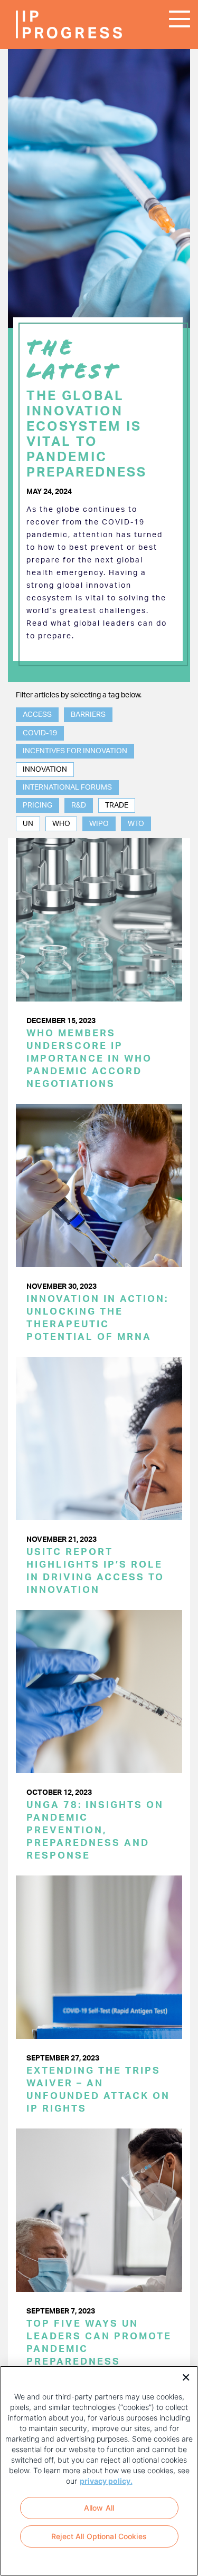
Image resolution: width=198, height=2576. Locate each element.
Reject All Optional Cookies (99, 2536)
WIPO (99, 824)
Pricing (37, 805)
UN (28, 824)
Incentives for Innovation (75, 751)
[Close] (182, 2376)
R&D (79, 805)
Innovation (45, 770)
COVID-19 (40, 733)
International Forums (67, 788)
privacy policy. (106, 2481)
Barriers (88, 715)
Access (37, 715)
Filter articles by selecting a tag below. (79, 695)
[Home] (48, 25)
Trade (117, 805)
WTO (136, 824)
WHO (61, 824)
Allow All (99, 2508)
